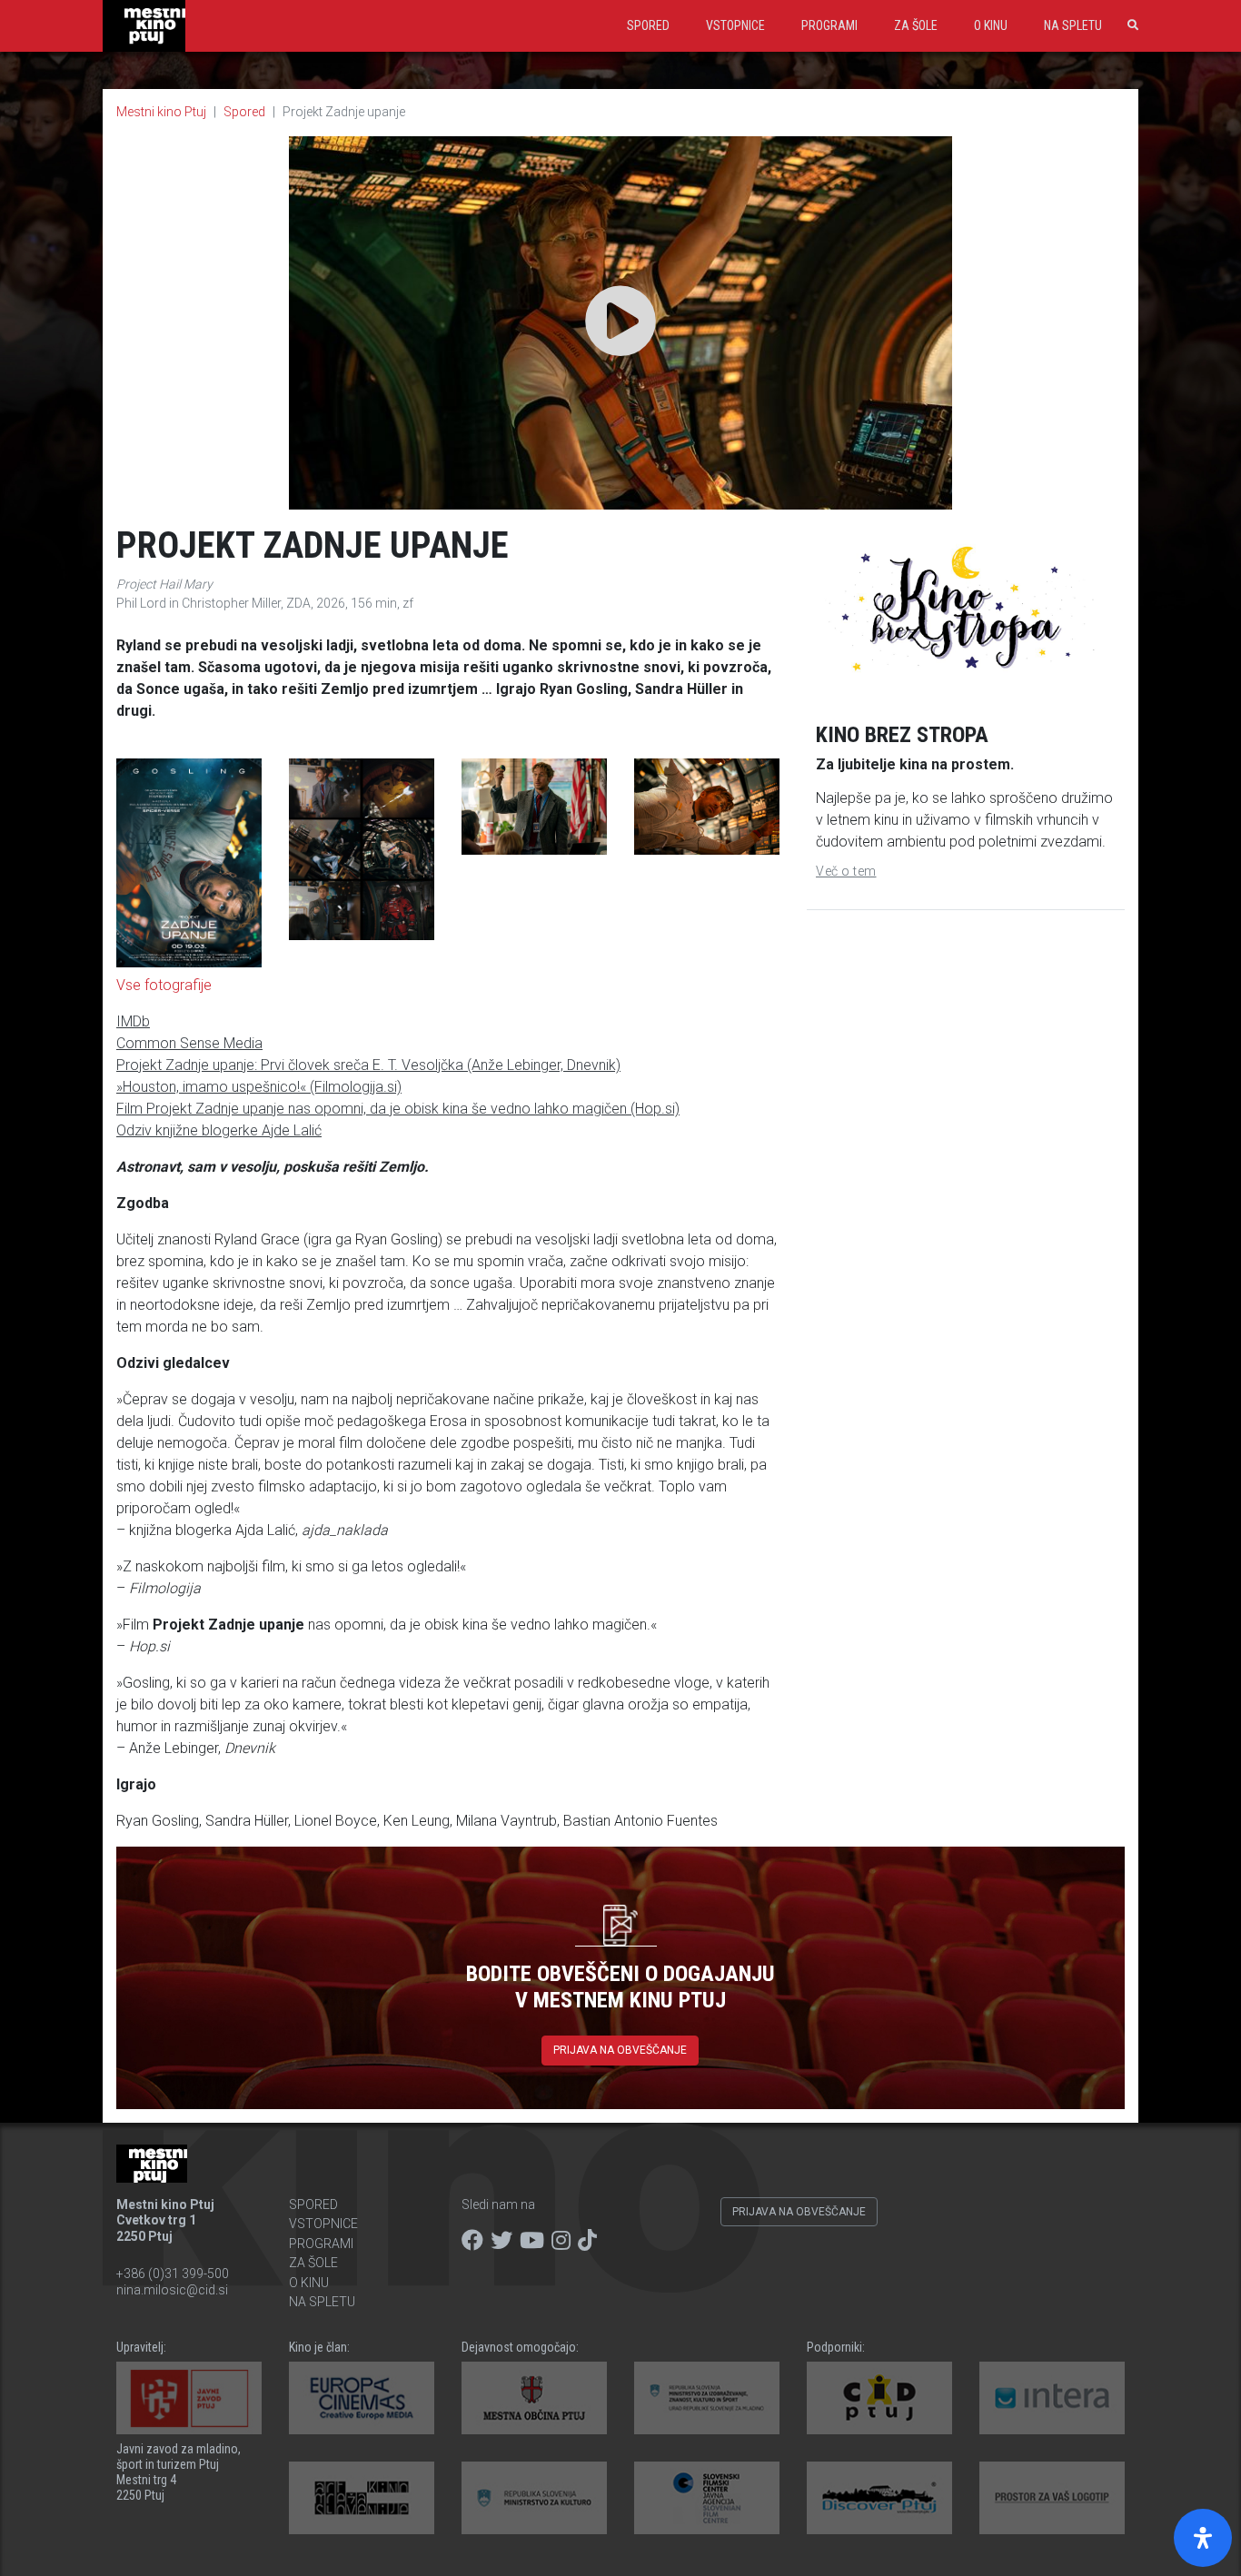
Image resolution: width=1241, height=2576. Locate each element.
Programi (829, 25)
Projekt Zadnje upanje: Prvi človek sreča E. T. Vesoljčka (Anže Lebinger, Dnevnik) (368, 1065)
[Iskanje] (1129, 25)
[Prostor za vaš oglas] (1052, 2498)
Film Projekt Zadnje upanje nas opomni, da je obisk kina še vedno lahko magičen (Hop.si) (398, 1109)
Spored (648, 25)
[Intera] (1052, 2398)
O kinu (991, 25)
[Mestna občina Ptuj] (534, 2398)
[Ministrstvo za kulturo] (534, 2498)
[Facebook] (472, 2241)
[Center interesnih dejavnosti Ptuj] (879, 2398)
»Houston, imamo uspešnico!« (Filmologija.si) (259, 1087)
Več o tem (846, 871)
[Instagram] (561, 2241)
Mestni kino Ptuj (161, 112)
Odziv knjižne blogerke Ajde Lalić (219, 1130)
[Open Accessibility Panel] (1203, 2538)
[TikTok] (587, 2241)
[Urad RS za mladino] (707, 2398)
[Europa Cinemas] (362, 2398)
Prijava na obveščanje (620, 2050)
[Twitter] (501, 2241)
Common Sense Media (189, 1043)
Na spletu (1073, 25)
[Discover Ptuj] (879, 2498)
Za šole (916, 25)
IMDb (133, 1021)
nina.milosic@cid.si (172, 2290)
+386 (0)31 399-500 (173, 2274)
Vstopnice (735, 25)
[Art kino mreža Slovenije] (362, 2498)
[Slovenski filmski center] (707, 2498)
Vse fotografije (164, 985)
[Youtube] (532, 2241)
